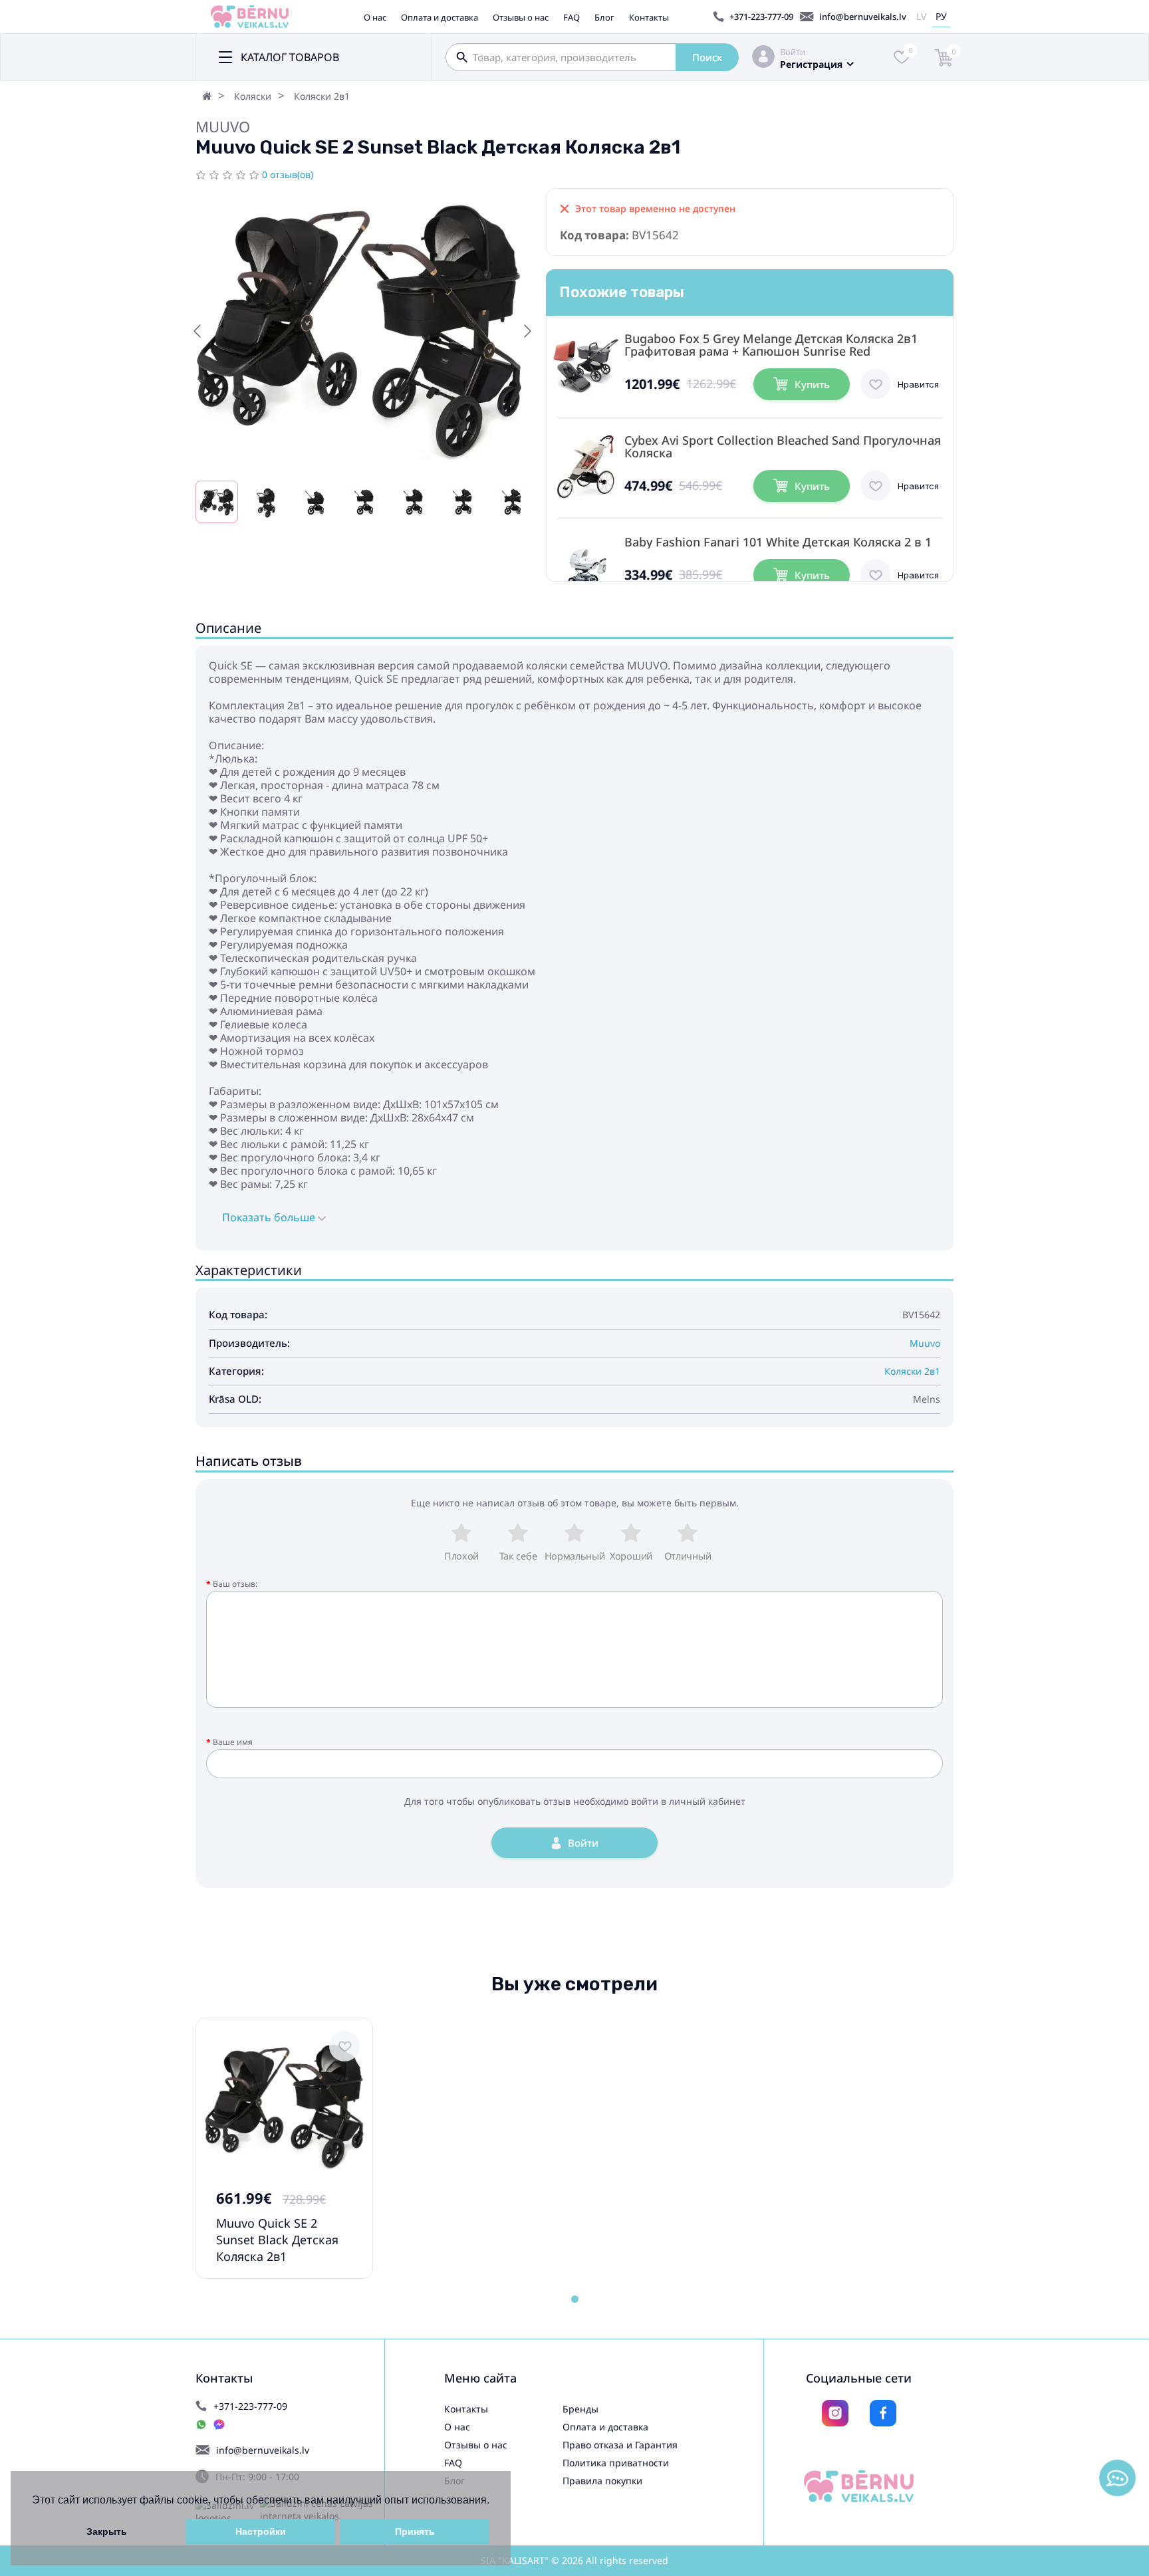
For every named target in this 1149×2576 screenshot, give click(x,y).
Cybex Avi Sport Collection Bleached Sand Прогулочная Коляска (783, 447)
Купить (812, 384)
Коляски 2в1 (322, 96)
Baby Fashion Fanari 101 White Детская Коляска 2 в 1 (778, 542)
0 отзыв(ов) (288, 175)
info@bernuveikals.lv (863, 17)
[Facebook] (883, 2413)
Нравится (918, 384)
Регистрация (811, 64)
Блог (604, 17)
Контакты (649, 17)
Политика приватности (616, 2463)
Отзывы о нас (521, 17)
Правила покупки (602, 2481)
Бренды (580, 2409)
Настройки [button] (261, 2531)
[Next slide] (527, 331)
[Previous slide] (198, 331)
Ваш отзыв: (235, 1584)
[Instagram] (835, 2413)
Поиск (707, 57)
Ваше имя (233, 1742)
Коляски (253, 96)
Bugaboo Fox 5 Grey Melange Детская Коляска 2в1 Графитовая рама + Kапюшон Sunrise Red (771, 345)
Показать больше (270, 1217)
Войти (793, 52)
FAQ (572, 17)
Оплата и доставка (440, 17)
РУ (941, 16)
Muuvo (223, 126)
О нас (375, 17)
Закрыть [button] (107, 2531)
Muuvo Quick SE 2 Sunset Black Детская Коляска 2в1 (277, 2240)
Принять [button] (415, 2531)
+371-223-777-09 (761, 17)
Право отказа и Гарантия (620, 2445)
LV (921, 16)
